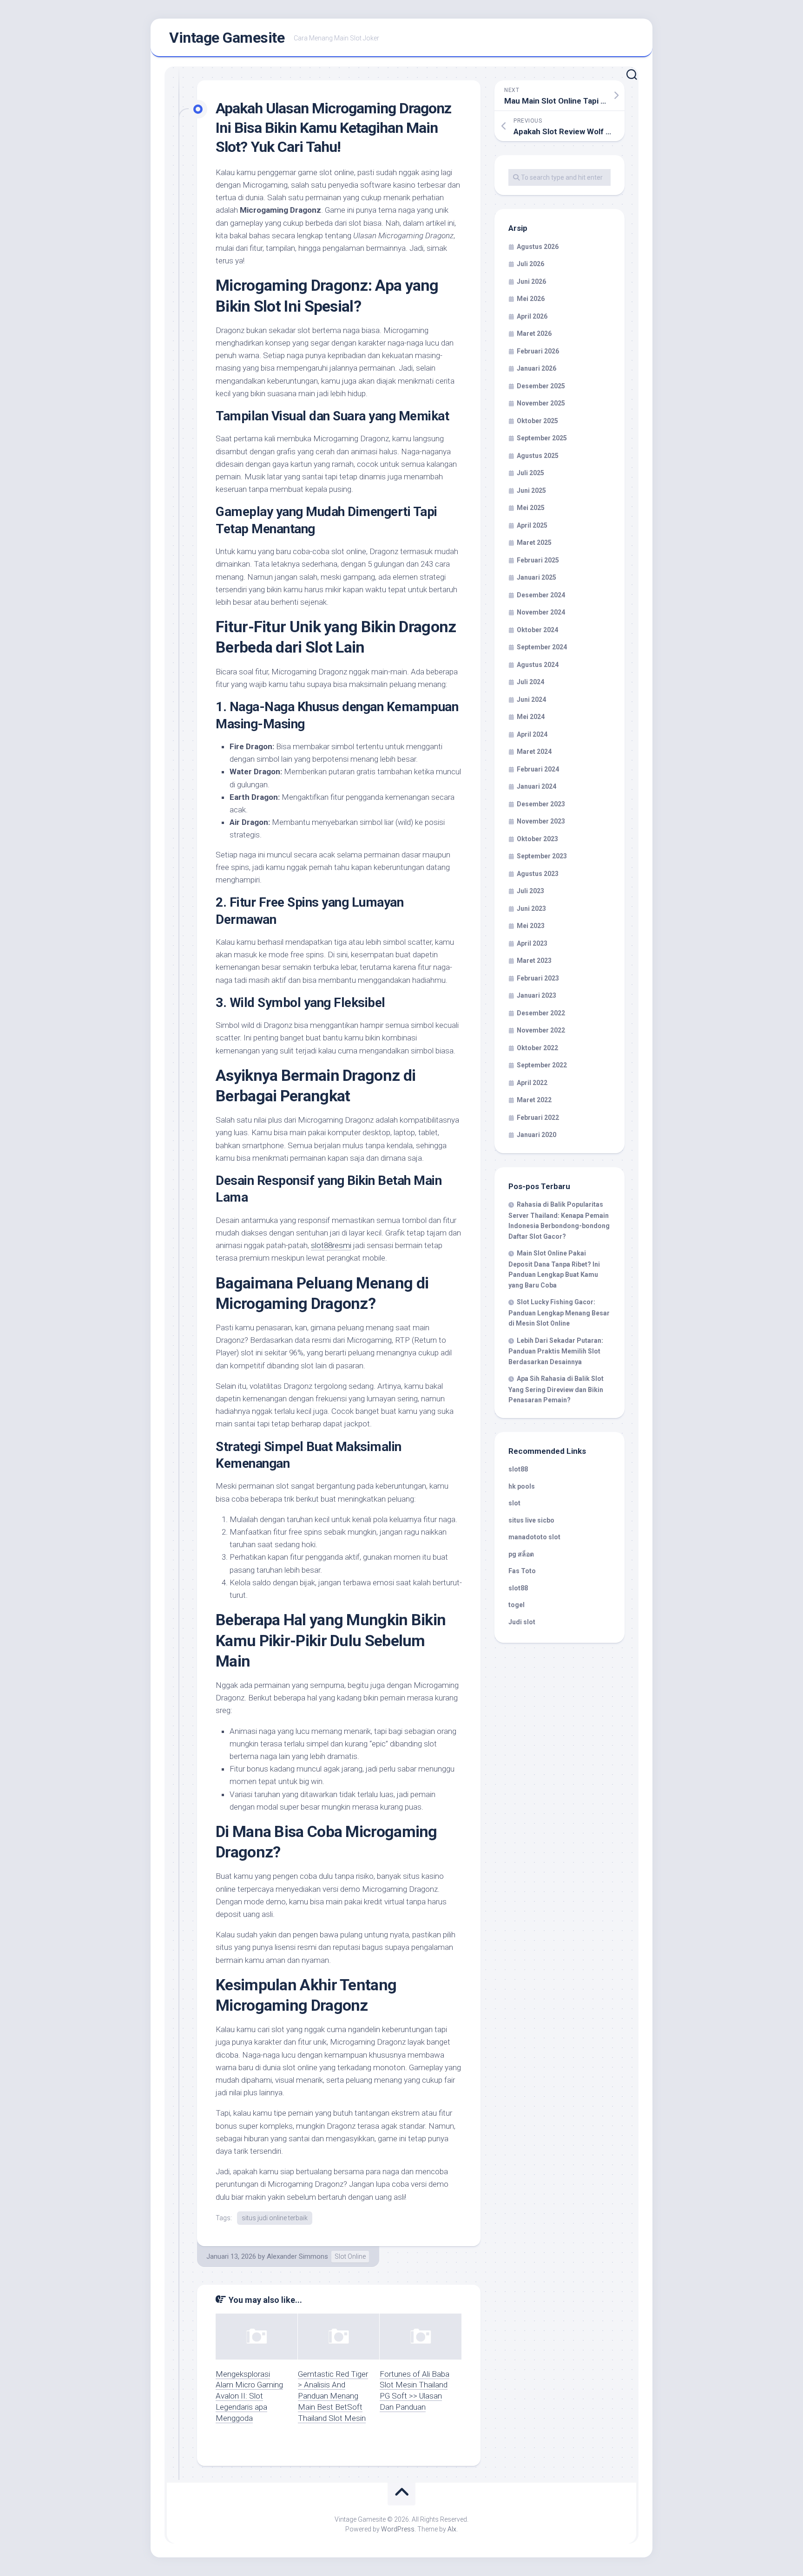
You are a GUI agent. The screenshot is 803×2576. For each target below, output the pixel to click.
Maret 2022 (534, 1100)
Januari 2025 (536, 577)
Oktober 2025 (537, 421)
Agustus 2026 (538, 247)
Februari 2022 (538, 1118)
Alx (452, 2529)
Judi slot (522, 1622)
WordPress (398, 2529)
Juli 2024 (530, 682)
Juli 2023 (530, 891)
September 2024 (542, 647)
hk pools (522, 1486)
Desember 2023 (541, 804)
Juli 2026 (530, 264)
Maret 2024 (534, 752)
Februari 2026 (538, 351)
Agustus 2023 (538, 874)
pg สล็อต (521, 1554)
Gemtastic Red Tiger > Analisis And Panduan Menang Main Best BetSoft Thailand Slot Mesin (333, 2396)
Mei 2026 (531, 299)
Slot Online (350, 2256)
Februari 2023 (538, 978)
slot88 (518, 1469)
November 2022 (541, 1030)
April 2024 (532, 734)
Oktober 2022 (537, 1048)
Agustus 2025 (538, 456)
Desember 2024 (541, 595)
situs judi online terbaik (275, 2218)
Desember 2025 (541, 386)
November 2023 (541, 821)
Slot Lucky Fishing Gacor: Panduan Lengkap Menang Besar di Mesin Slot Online (559, 1313)
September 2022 (542, 1065)
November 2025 (541, 403)
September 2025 (542, 438)
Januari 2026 (536, 368)
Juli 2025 (530, 473)
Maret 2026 (534, 333)
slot (514, 1503)
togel (517, 1605)
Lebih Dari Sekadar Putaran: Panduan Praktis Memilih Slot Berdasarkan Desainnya (556, 1351)
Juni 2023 (531, 909)
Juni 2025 (531, 490)
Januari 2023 (536, 995)
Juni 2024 (531, 700)
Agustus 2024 (538, 665)
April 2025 (532, 525)
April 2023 (532, 943)
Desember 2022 (541, 1013)
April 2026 (532, 316)
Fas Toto (522, 1571)
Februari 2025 (538, 560)
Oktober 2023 (537, 839)
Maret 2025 (534, 543)
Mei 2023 (531, 926)
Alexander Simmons (297, 2256)
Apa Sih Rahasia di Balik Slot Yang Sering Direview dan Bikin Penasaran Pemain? (556, 1389)
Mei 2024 (531, 717)
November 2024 (541, 612)
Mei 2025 (531, 508)
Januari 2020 (536, 1135)
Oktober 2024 (537, 630)
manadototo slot (534, 1537)
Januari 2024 (536, 786)
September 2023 (542, 856)
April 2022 (532, 1083)
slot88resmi (331, 1245)
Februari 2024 (538, 769)
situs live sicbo (531, 1520)
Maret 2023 (534, 961)
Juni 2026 (531, 281)
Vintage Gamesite (227, 38)
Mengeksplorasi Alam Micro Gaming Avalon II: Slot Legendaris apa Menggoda (249, 2396)
